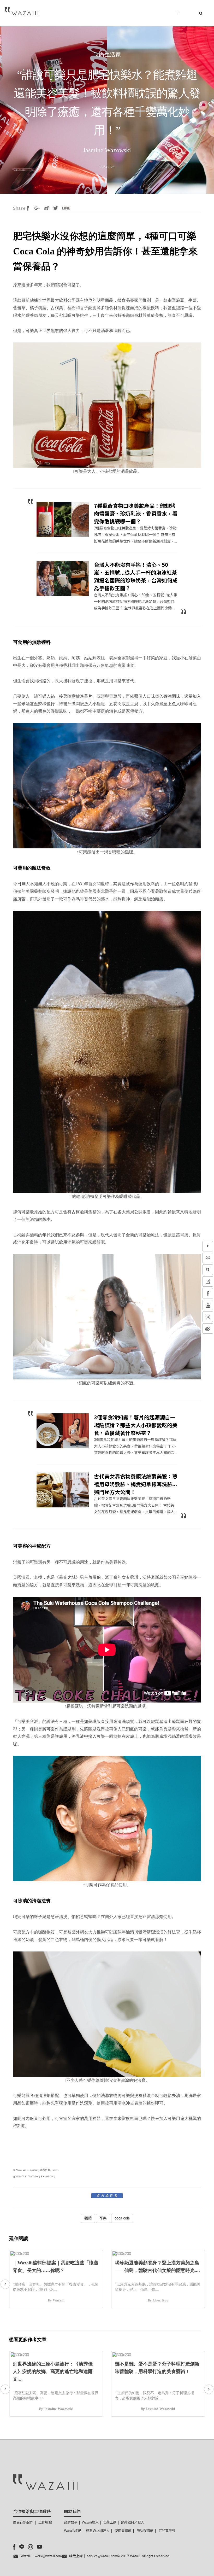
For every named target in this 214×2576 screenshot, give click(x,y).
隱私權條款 (145, 2531)
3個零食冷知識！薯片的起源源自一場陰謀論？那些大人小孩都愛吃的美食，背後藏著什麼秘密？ (136, 1425)
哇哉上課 (110, 2523)
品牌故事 (71, 2523)
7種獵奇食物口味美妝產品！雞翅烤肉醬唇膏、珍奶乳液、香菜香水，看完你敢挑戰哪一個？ (136, 513)
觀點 (88, 2218)
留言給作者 (108, 2196)
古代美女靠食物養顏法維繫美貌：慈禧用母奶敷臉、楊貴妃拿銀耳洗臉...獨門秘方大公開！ (136, 1484)
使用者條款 (123, 2531)
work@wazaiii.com (48, 2556)
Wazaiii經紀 (72, 2531)
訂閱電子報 (167, 2531)
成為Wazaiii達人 (98, 2531)
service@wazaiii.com (102, 2556)
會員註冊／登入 (132, 2523)
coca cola (122, 2218)
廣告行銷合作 (23, 2523)
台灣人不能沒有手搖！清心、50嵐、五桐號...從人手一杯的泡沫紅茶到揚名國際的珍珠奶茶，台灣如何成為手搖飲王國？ (136, 576)
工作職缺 (45, 2523)
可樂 (103, 2218)
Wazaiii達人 (90, 2523)
